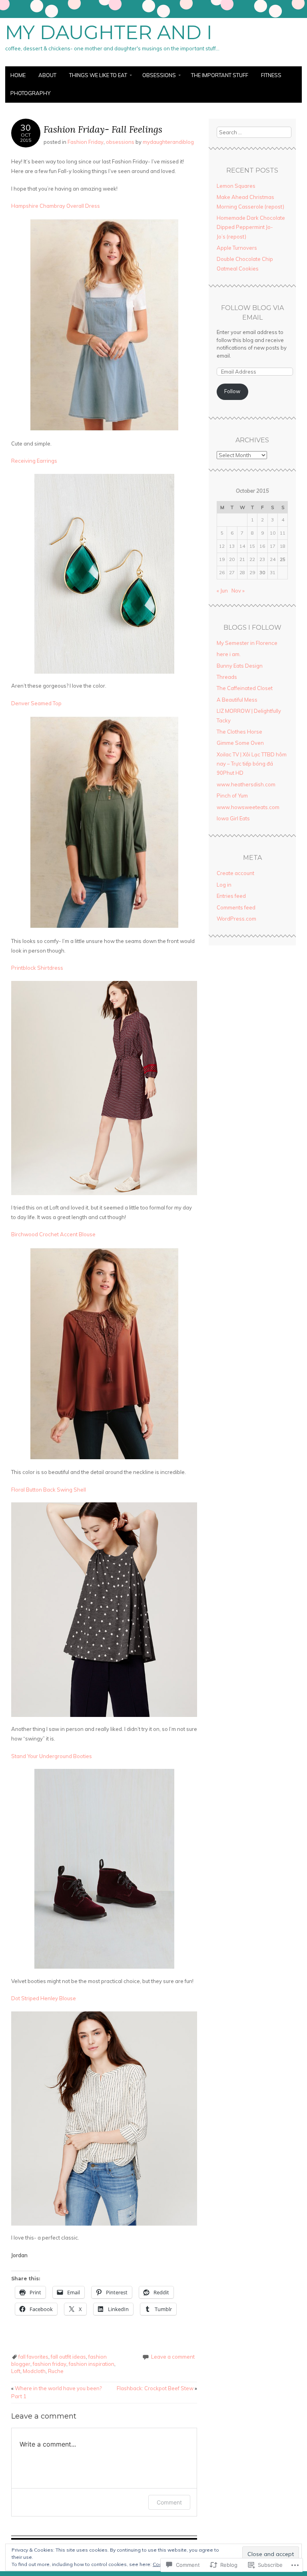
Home (18, 75)
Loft (16, 2371)
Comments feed (236, 907)
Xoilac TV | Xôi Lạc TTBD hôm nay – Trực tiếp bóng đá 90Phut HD (252, 764)
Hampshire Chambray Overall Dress (56, 206)
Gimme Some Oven (240, 743)
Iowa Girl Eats (233, 818)
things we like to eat (98, 75)
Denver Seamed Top (36, 703)
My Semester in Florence (247, 643)
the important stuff (220, 75)
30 (262, 572)
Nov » (238, 591)
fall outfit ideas (68, 2357)
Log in (224, 885)
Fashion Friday (86, 142)
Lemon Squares (236, 186)
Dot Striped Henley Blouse (44, 1998)
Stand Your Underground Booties (52, 1756)
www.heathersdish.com (246, 784)
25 (283, 559)
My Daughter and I (109, 32)
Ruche (56, 2371)
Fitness (271, 75)
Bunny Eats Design (240, 666)
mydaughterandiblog (168, 142)
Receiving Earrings (34, 461)
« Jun (222, 591)
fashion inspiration (92, 2364)
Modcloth (34, 2371)
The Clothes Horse (239, 732)
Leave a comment (173, 2357)
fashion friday (50, 2364)
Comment (169, 2502)
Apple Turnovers (237, 248)
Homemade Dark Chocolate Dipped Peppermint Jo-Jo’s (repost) (251, 227)
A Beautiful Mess (237, 700)
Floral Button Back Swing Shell (49, 1490)
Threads (227, 677)
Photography (30, 93)
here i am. (229, 654)
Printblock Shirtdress (37, 968)
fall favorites (33, 2357)
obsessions (159, 75)
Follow (232, 391)
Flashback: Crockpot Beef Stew (157, 2388)
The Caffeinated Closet (245, 688)
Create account (235, 873)
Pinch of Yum (232, 796)
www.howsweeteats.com (248, 807)
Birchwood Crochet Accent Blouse (53, 1234)
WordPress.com (236, 919)
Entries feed (231, 896)
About (47, 75)
